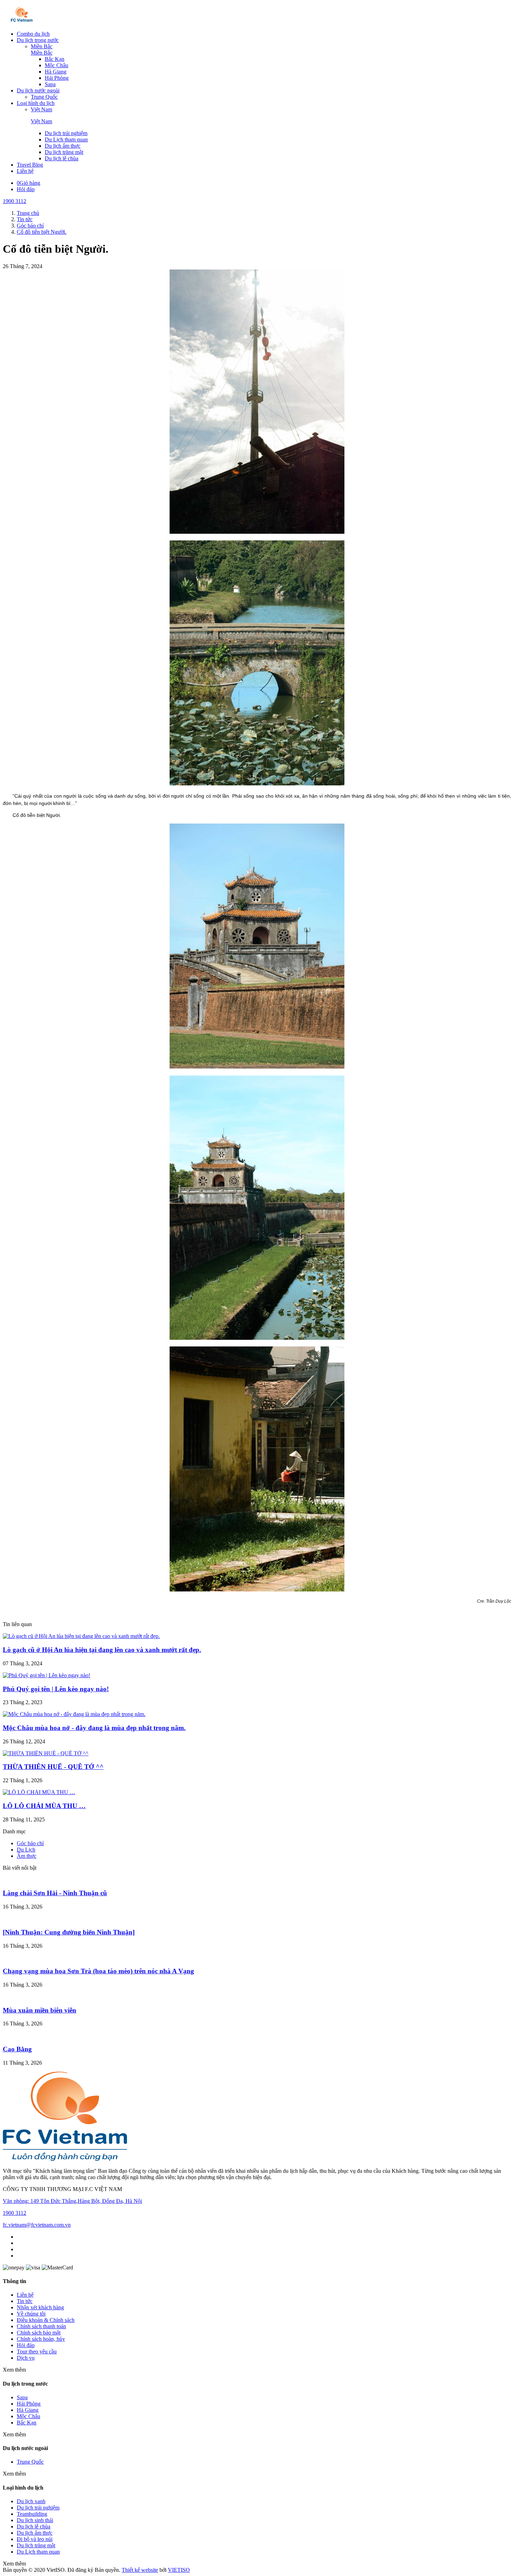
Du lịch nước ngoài (38, 90)
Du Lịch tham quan (66, 139)
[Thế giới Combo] (22, 22)
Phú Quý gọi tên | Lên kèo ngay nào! (56, 1689)
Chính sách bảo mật (39, 2333)
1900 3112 (15, 201)
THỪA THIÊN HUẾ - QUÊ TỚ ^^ (53, 1767)
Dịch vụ (26, 2358)
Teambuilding (32, 2514)
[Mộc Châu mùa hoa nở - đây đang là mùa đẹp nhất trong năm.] (74, 1714)
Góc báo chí (30, 1843)
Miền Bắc (42, 46)
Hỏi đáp (26, 189)
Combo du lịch (33, 34)
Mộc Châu (56, 65)
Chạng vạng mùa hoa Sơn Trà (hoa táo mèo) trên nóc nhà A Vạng (98, 1971)
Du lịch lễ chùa (62, 158)
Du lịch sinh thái (35, 2520)
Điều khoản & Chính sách (46, 2320)
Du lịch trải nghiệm (66, 133)
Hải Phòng (57, 78)
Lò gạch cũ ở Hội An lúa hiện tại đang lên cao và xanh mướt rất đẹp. (102, 1650)
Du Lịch (26, 1850)
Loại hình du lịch (36, 103)
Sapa (50, 84)
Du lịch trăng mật (64, 152)
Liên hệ (25, 171)
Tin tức (25, 2301)
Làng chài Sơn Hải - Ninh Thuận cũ (55, 1893)
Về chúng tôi (31, 2314)
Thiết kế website (140, 2570)
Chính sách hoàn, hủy (41, 2339)
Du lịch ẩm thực (63, 146)
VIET (179, 2570)
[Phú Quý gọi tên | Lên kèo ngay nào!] (47, 1675)
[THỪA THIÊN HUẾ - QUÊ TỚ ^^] (46, 1753)
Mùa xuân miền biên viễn (40, 2010)
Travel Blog (30, 165)
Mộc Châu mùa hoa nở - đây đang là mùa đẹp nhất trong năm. (94, 1728)
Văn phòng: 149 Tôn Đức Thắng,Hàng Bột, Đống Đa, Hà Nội (72, 2201)
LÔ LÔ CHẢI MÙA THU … (44, 1806)
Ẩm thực (27, 1856)
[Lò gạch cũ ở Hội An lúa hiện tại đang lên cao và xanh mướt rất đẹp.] (81, 1636)
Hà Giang (56, 72)
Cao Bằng (17, 2049)
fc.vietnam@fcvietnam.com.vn (37, 2225)
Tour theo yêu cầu (37, 2351)
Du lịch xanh (31, 2501)
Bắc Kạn (55, 59)
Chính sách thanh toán (41, 2326)
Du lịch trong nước (38, 40)
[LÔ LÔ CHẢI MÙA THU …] (39, 1792)
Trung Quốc (44, 97)
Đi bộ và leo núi (35, 2539)
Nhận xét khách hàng (40, 2307)
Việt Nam (41, 109)
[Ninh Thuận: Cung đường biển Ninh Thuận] (69, 1932)
